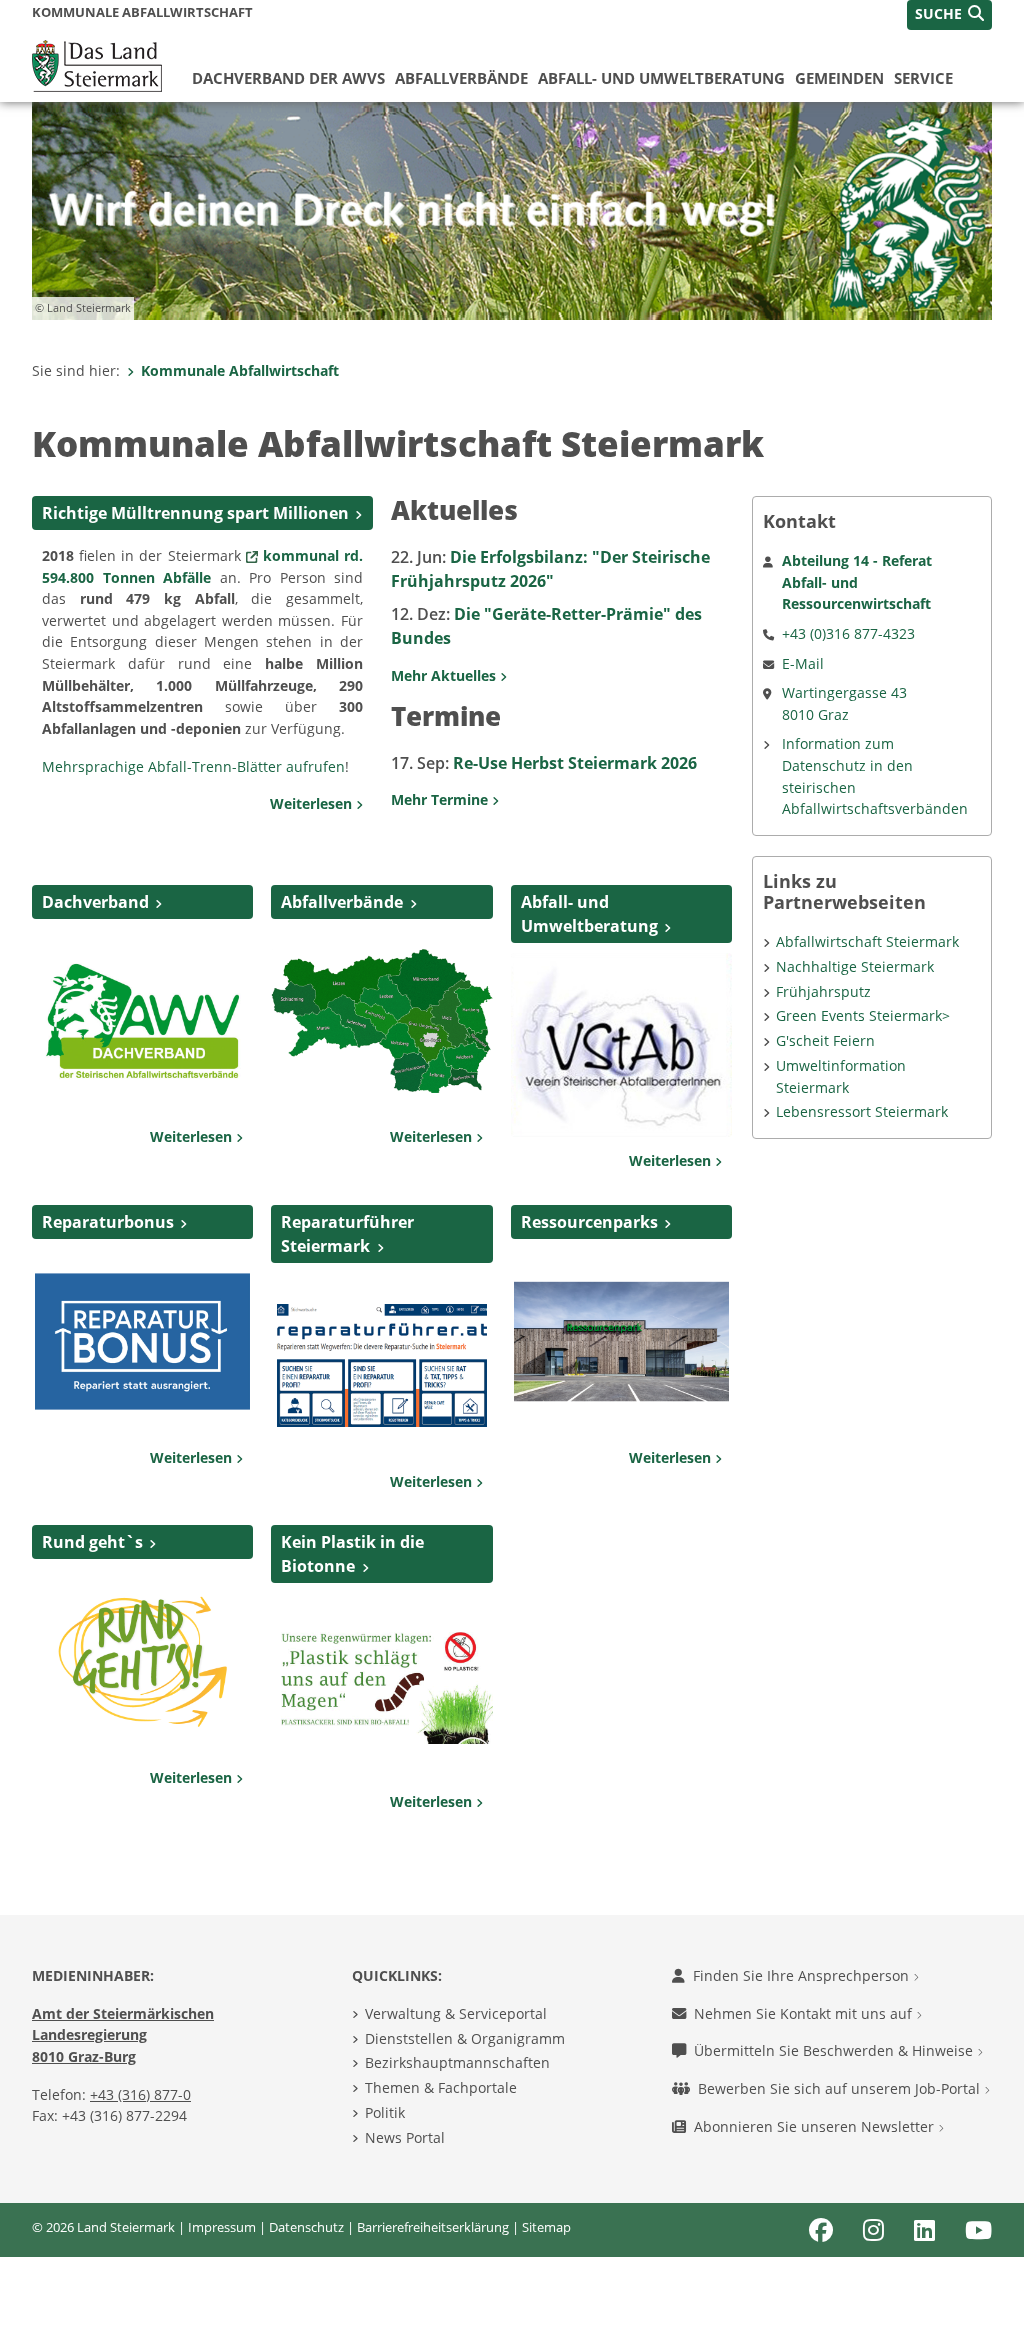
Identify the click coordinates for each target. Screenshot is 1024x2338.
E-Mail (803, 663)
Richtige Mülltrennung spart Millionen (195, 513)
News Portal (405, 2137)
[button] (949, 15)
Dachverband (95, 902)
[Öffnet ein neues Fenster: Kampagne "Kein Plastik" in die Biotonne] (381, 1684)
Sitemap (546, 2227)
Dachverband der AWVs (288, 78)
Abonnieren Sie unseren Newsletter (816, 2126)
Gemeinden (839, 78)
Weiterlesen (313, 803)
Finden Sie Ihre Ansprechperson (803, 1975)
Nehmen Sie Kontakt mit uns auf (805, 2013)
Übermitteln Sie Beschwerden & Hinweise (835, 2050)
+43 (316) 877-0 (140, 2094)
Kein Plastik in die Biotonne (352, 1554)
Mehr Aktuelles (445, 675)
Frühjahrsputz (823, 991)
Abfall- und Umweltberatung (661, 78)
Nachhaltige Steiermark (855, 966)
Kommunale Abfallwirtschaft (240, 370)
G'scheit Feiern (825, 1040)
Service (923, 78)
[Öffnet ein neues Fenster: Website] (142, 1660)
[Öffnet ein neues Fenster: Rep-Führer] (381, 1364)
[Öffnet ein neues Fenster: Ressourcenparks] (621, 1340)
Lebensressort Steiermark (862, 1111)
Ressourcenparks (589, 1222)
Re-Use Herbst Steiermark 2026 (544, 763)
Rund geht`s (92, 1542)
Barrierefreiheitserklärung (433, 2227)
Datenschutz (306, 2227)
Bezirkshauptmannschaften (457, 2062)
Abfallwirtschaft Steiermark (867, 941)
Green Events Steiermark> (863, 1015)
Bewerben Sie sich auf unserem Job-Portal (841, 2088)
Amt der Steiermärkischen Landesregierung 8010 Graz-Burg (123, 2035)
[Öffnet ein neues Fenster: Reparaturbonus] (142, 1340)
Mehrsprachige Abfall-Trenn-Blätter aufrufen (193, 766)
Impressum (222, 2227)
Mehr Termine (441, 799)
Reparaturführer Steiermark (347, 1234)
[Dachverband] (142, 1020)
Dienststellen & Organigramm (465, 2038)
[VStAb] (621, 1044)
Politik (385, 2112)
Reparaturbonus (108, 1222)
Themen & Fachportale (441, 2087)
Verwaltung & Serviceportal (456, 2013)
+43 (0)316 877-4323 (848, 633)
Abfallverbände (461, 78)
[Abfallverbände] (381, 1020)
